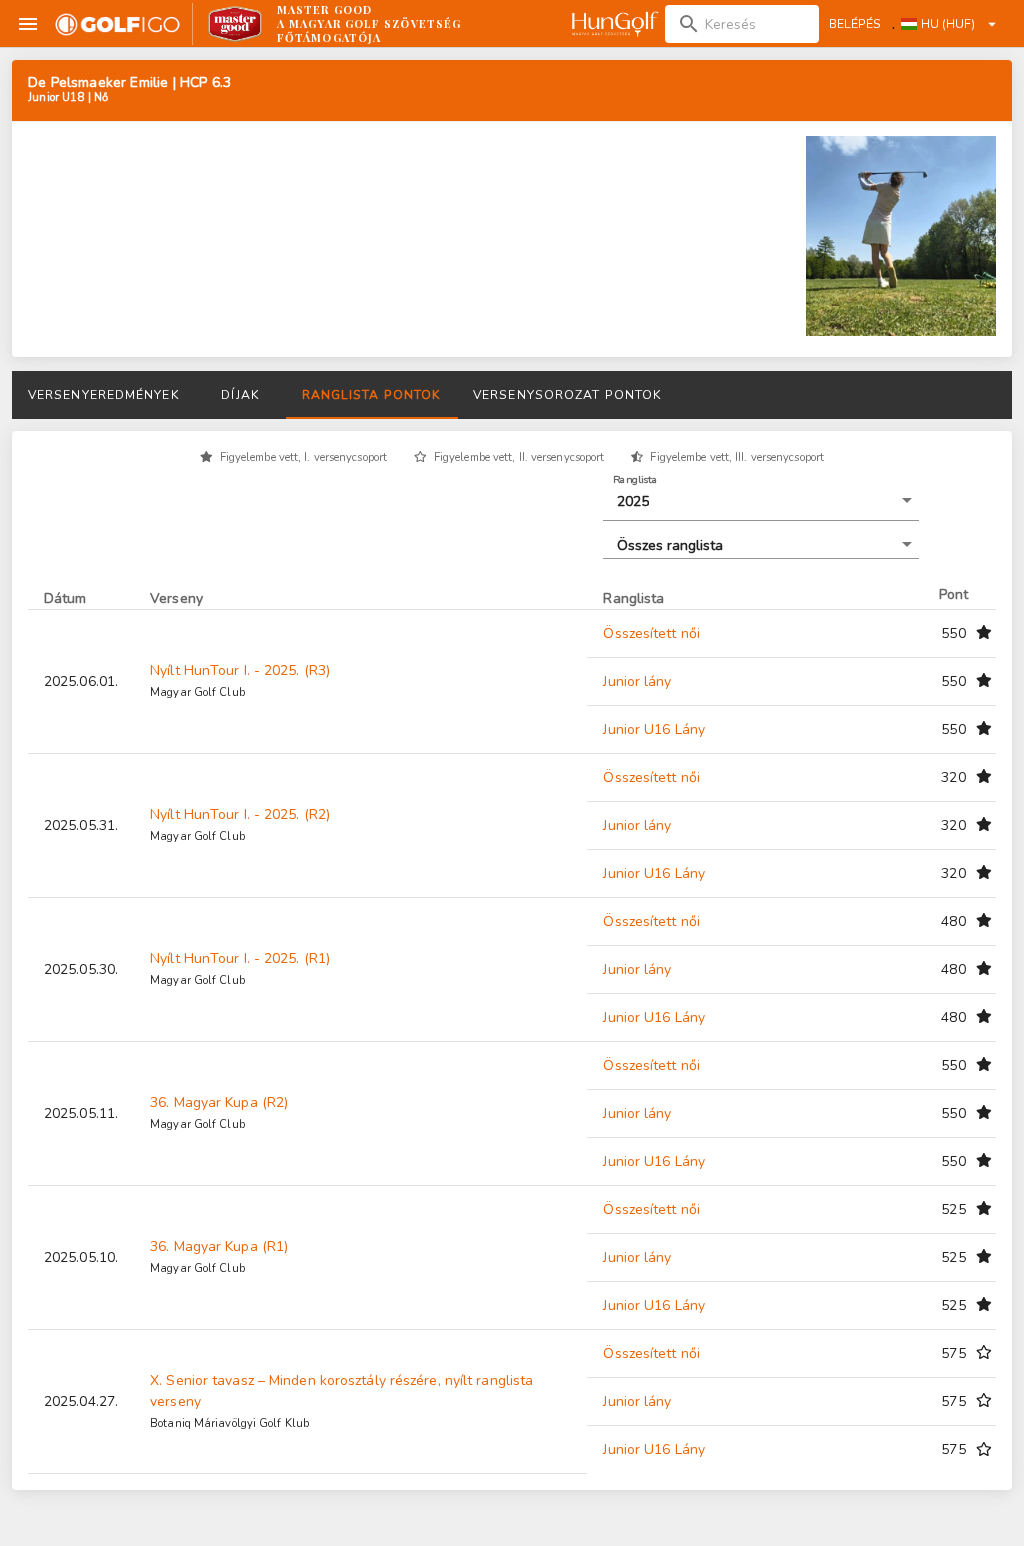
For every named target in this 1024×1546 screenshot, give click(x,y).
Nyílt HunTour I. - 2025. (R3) (240, 670)
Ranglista (635, 479)
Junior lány (637, 681)
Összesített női (651, 633)
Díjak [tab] (240, 395)
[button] (760, 502)
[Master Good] (235, 24)
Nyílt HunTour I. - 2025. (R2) (240, 814)
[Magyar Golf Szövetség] (614, 24)
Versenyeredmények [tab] (104, 395)
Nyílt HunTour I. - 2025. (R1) (240, 958)
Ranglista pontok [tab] (372, 395)
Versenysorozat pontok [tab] (567, 395)
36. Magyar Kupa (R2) (219, 1102)
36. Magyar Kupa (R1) (219, 1246)
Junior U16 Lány (654, 729)
